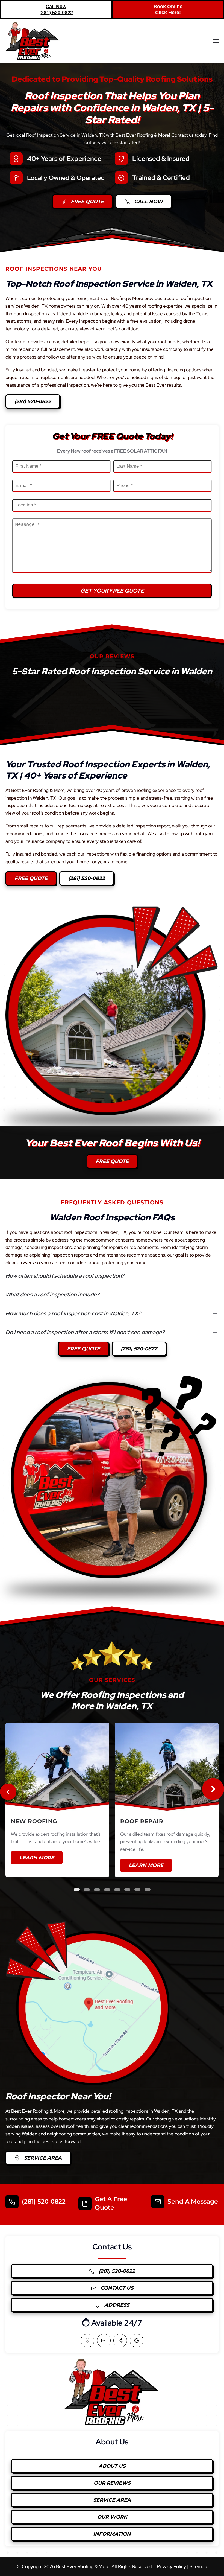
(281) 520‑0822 (44, 2201)
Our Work (112, 2517)
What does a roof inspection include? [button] (52, 1295)
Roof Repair (142, 1821)
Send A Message (193, 2201)
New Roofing (34, 1821)
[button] (216, 41)
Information (112, 2534)
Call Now (148, 202)
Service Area (42, 2158)
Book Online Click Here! (168, 10)
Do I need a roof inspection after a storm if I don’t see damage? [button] (85, 1332)
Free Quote (87, 202)
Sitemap (198, 2566)
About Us (112, 2466)
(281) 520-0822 (33, 401)
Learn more (37, 1858)
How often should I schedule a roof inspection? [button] (65, 1276)
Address (116, 2305)
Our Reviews (112, 2483)
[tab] (77, 1890)
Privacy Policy (171, 2566)
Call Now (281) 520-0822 (56, 10)
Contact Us (116, 2288)
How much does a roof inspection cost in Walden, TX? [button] (73, 1313)
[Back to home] (33, 41)
